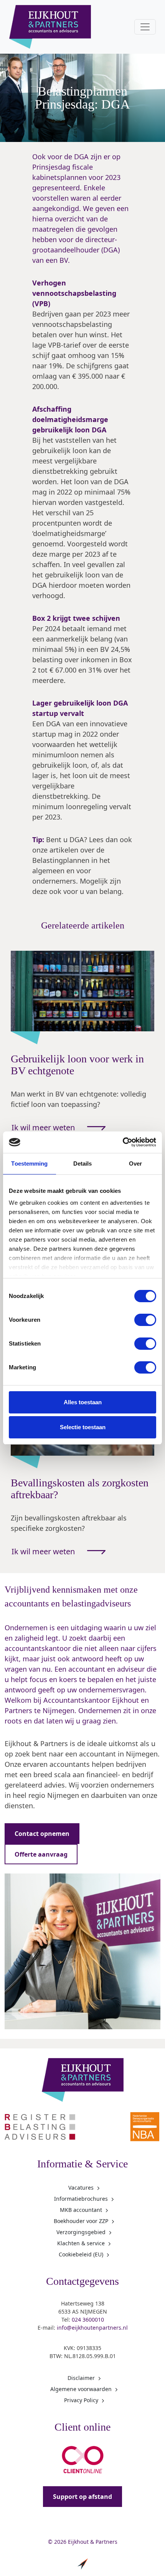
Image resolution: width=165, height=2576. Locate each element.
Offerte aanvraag (41, 1854)
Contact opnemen (42, 1834)
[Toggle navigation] (145, 27)
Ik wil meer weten (43, 1127)
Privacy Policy (81, 2400)
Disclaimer (81, 2378)
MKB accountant (81, 2210)
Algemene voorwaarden (81, 2389)
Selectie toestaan (83, 1427)
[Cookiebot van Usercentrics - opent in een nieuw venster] (123, 1142)
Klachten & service (81, 2243)
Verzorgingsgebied (81, 2232)
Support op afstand (82, 2497)
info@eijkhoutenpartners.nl (92, 2328)
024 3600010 (88, 2320)
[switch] (145, 1320)
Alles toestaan (83, 1402)
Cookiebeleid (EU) (81, 2254)
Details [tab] (83, 1163)
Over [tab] (135, 1163)
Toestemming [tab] (29, 1163)
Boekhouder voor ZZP (81, 2221)
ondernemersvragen (112, 1690)
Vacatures (81, 2188)
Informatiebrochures (81, 2199)
